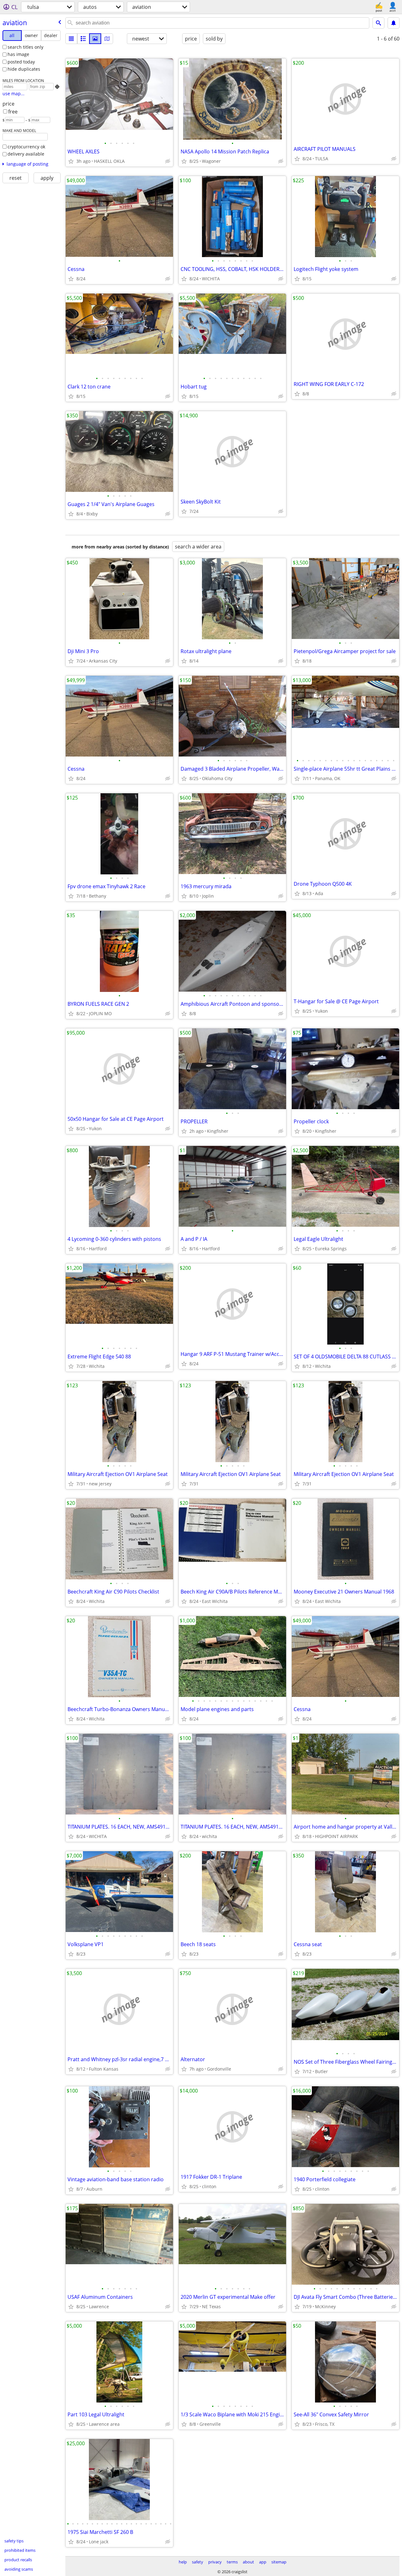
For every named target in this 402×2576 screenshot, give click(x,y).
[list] (71, 39)
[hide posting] (168, 161)
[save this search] (394, 23)
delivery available (26, 154)
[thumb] (83, 39)
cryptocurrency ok (26, 147)
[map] (107, 39)
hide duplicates (24, 69)
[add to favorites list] (71, 161)
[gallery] (95, 39)
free (13, 112)
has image (18, 54)
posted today (21, 62)
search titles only (25, 47)
